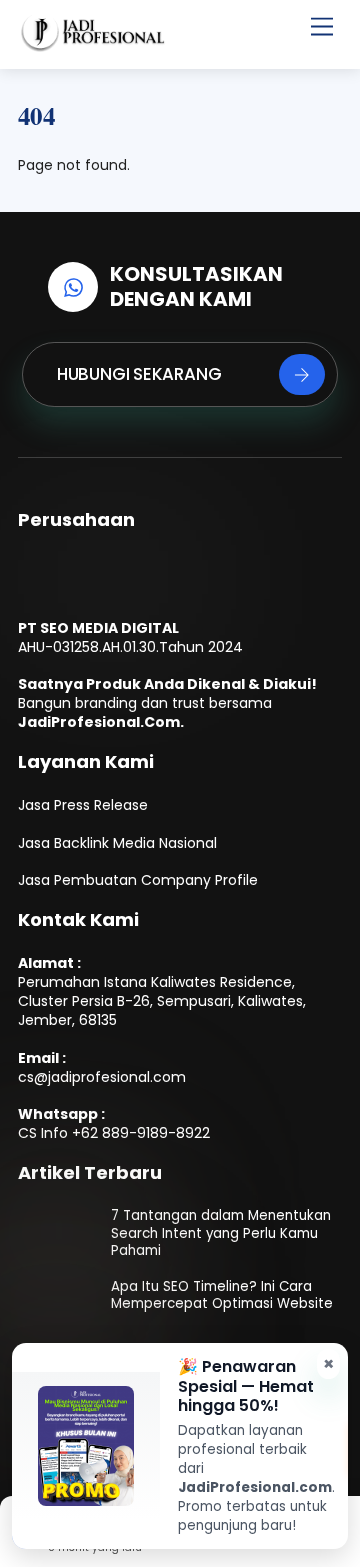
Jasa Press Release (83, 805)
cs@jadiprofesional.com (102, 1077)
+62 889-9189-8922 (141, 1133)
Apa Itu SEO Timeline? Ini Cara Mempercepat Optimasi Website (222, 1295)
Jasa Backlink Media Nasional (117, 843)
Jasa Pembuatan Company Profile (138, 880)
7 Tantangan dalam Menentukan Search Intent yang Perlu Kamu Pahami (221, 1233)
